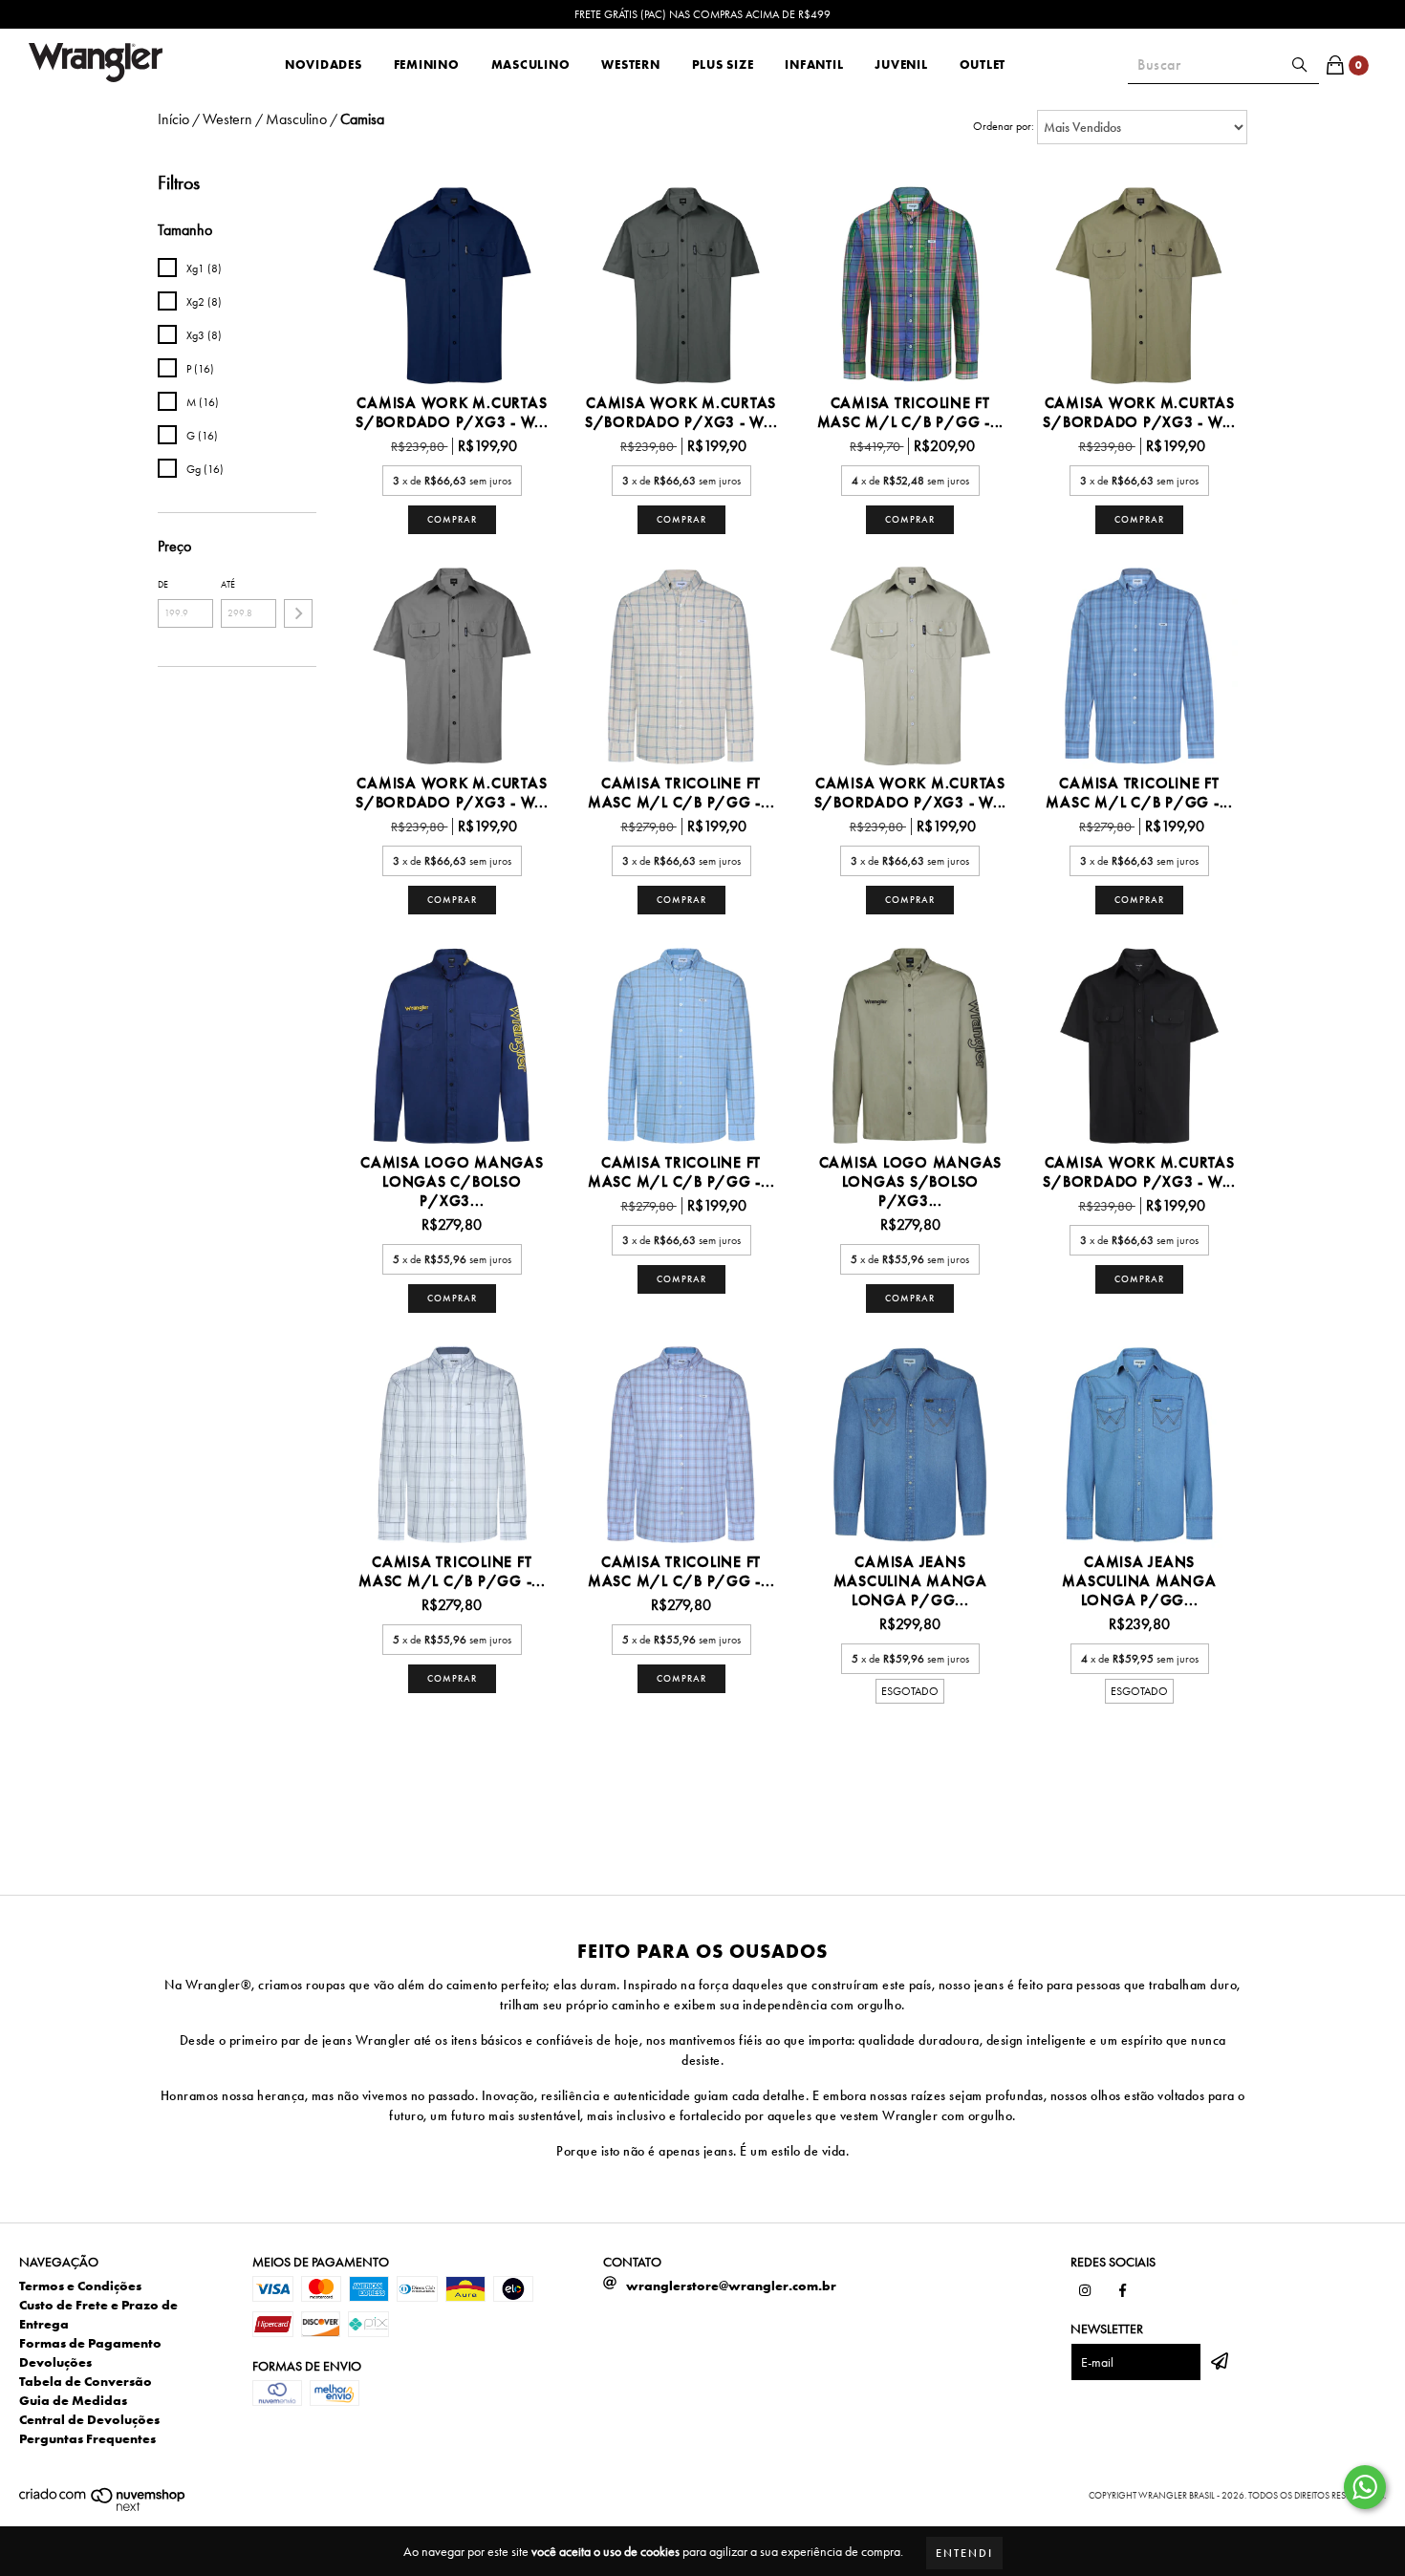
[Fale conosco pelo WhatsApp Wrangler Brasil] (1365, 2487)
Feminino (427, 64)
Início (173, 119)
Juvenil (901, 64)
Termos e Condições (80, 2286)
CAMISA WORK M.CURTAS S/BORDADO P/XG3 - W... (452, 413)
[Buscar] (1300, 65)
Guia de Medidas (73, 2400)
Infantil (814, 64)
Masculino (531, 64)
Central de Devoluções (89, 2419)
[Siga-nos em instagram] (1085, 2290)
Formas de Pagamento (90, 2343)
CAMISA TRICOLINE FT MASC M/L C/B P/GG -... (911, 413)
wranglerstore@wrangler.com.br (731, 2286)
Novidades (324, 64)
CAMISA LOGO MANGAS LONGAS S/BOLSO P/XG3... (911, 1182)
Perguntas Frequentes (87, 2438)
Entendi (964, 2553)
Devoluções (55, 2362)
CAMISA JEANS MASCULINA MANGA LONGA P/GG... (910, 1581)
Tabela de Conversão (86, 2381)
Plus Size (723, 64)
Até (228, 584)
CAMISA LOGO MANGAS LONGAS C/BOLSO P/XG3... (452, 1182)
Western (630, 64)
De (163, 584)
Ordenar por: (1004, 126)
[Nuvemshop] (103, 2509)
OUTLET (983, 64)
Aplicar (298, 613)
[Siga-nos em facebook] (1123, 2290)
